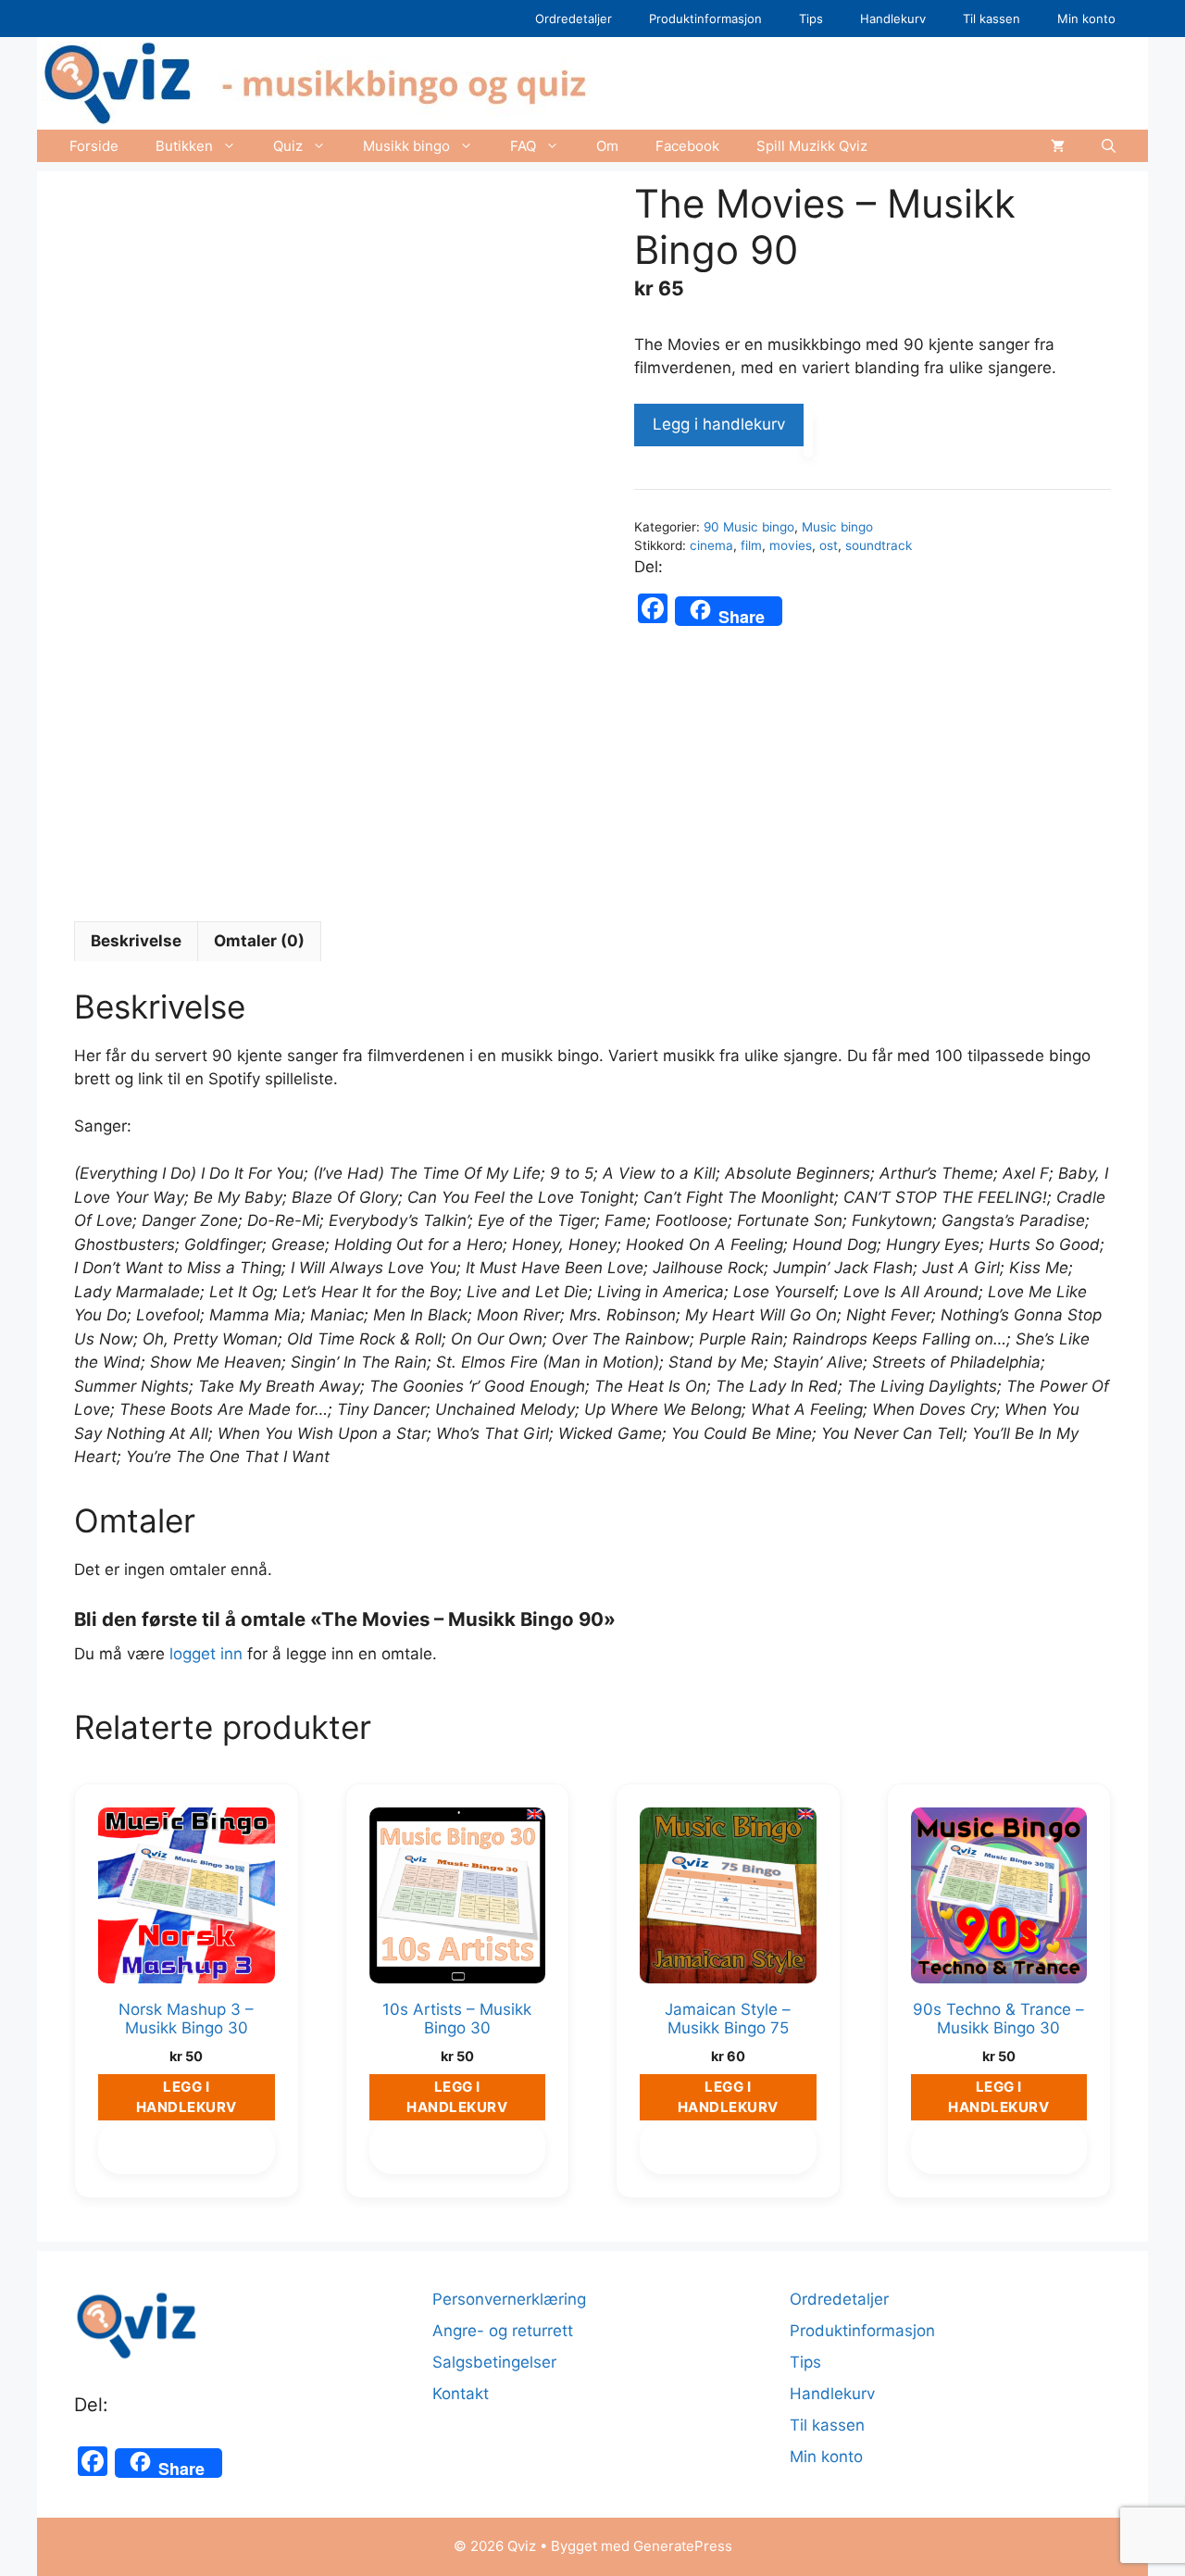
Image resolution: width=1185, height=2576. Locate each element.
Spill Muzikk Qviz (812, 146)
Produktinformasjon (705, 19)
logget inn (206, 1654)
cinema (711, 545)
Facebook (687, 146)
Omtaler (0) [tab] (259, 941)
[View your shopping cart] (1058, 146)
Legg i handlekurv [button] (187, 2097)
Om (607, 146)
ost (829, 545)
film (751, 545)
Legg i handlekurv (719, 424)
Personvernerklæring (509, 2299)
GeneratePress (683, 2546)
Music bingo (837, 527)
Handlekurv (893, 19)
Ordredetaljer (574, 19)
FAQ (523, 146)
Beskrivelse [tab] (136, 941)
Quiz (288, 146)
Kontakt (461, 2394)
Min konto (1086, 19)
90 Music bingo (749, 527)
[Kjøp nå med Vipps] (808, 434)
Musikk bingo (406, 146)
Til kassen (992, 19)
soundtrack (879, 545)
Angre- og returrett (503, 2331)
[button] (1109, 146)
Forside (94, 146)
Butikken (184, 146)
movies (791, 545)
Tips (811, 19)
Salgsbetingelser (494, 2362)
